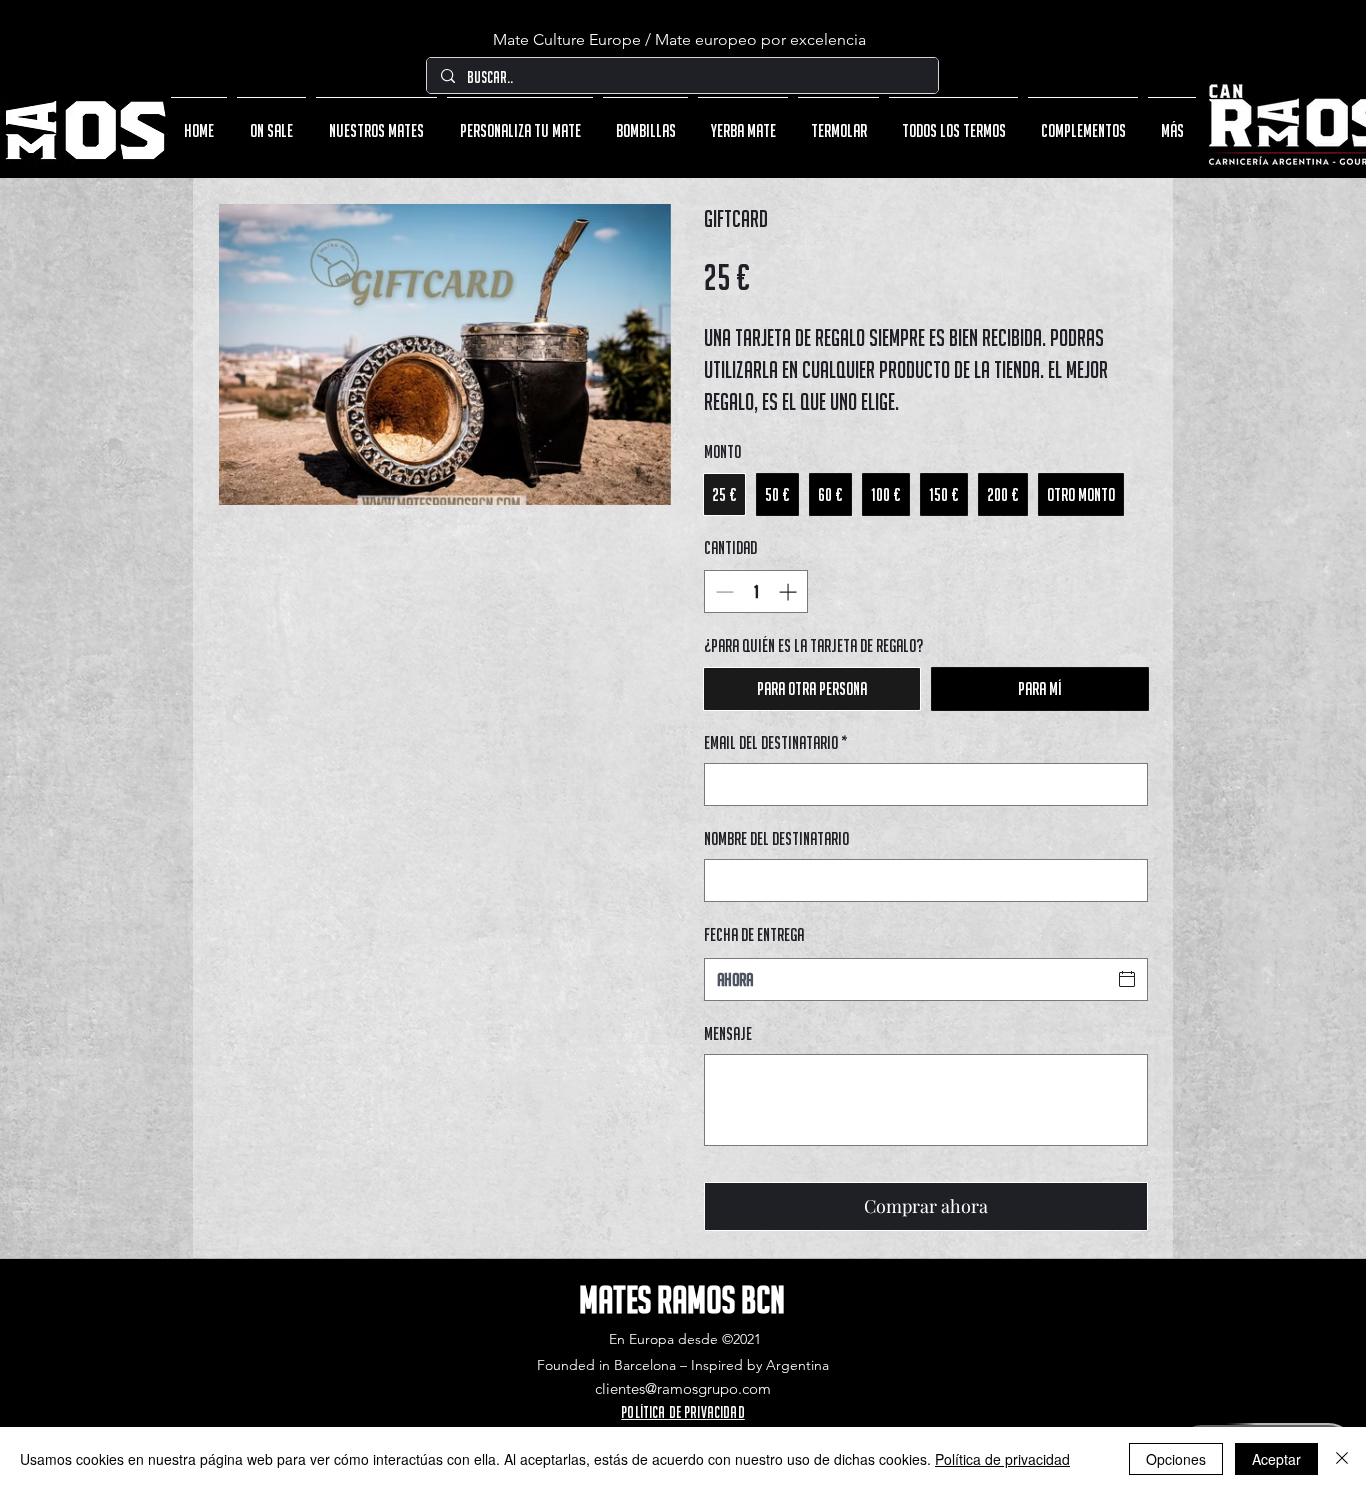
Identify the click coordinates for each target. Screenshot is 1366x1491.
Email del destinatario (775, 742)
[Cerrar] (1342, 1459)
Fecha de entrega (754, 934)
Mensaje (728, 1033)
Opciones (1176, 1459)
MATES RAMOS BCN (682, 1299)
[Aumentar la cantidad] (789, 591)
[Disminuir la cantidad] (722, 591)
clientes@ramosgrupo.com (683, 1388)
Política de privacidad (1002, 1459)
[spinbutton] (756, 591)
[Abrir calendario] (1127, 979)
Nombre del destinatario (776, 838)
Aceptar (1276, 1459)
